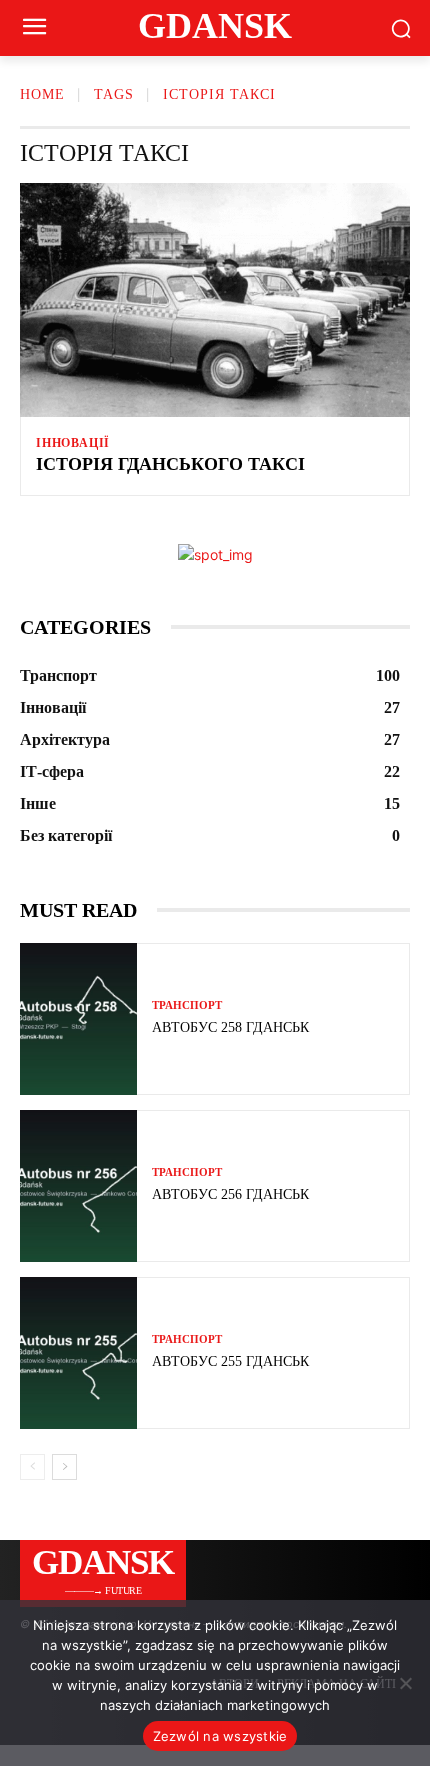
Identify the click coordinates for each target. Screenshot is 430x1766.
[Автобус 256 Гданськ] (78, 1186)
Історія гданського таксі (170, 464)
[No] (405, 1683)
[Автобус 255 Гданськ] (78, 1353)
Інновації (73, 443)
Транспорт (187, 1005)
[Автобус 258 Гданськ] (78, 1019)
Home (42, 94)
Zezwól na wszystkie (220, 1736)
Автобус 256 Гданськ (230, 1194)
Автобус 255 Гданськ (230, 1361)
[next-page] (64, 1467)
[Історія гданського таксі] (215, 300)
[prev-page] (32, 1467)
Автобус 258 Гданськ (230, 1027)
